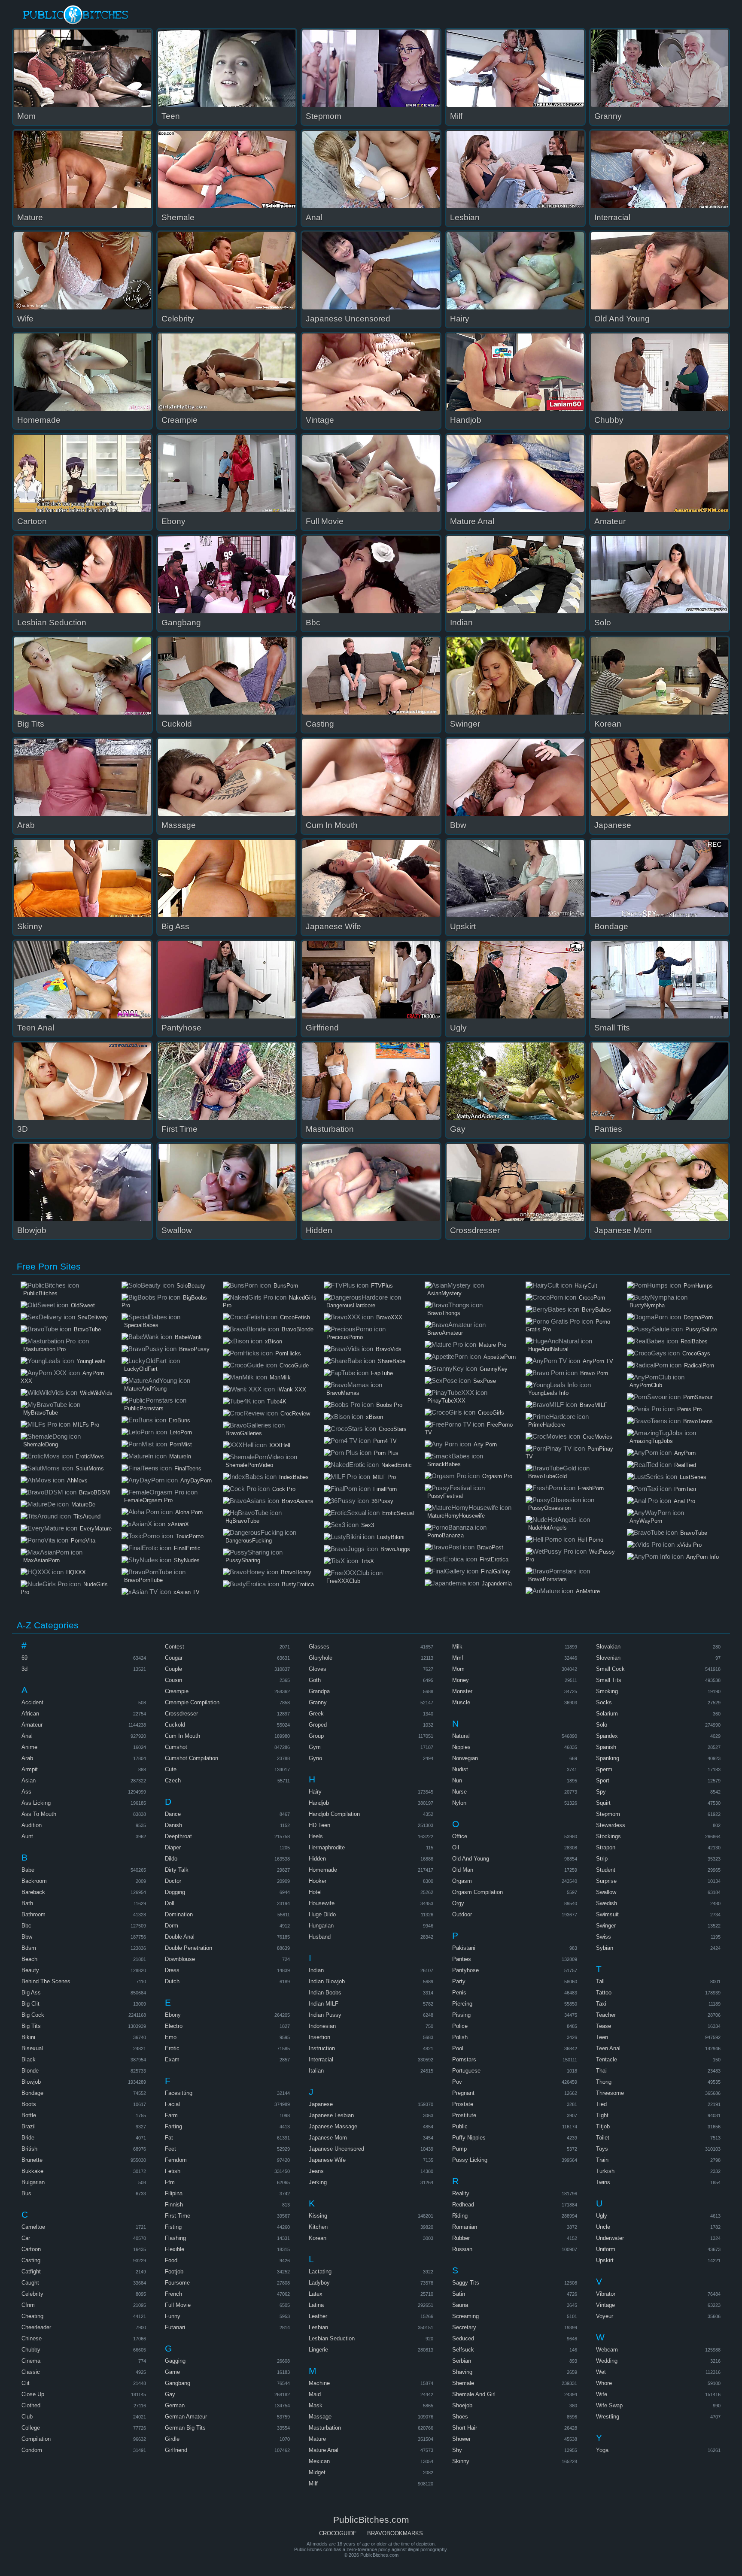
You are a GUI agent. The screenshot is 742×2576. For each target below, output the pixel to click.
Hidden (317, 1859)
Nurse (459, 1792)
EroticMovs (90, 1456)
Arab (27, 1758)
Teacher (606, 2015)
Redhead (463, 2205)
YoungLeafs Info (548, 1393)
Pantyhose (465, 1970)
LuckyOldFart (141, 1369)
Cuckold (175, 1725)
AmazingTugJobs (651, 1441)
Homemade (323, 1870)
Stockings (608, 1836)
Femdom (176, 2160)
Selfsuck (463, 2350)
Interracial (321, 2059)
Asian (29, 1780)
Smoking (607, 1691)
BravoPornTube (143, 1580)
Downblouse (180, 1959)
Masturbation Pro (44, 1349)
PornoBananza (446, 1535)
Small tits (609, 1680)
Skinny (461, 2461)
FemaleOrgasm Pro (148, 1500)
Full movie (178, 2305)
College (31, 2428)
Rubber (461, 2238)
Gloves (318, 1669)
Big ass (31, 1993)
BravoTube (87, 1329)
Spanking (608, 1758)
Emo (171, 2037)
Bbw (27, 1937)
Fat (169, 2138)
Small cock (610, 1669)
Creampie (177, 1691)
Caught (30, 2283)
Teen (602, 2037)
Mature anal (324, 2450)
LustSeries (693, 1477)
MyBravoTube (41, 1413)
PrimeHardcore (547, 1425)
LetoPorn (181, 1432)
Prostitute (464, 2115)
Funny (173, 2316)
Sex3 (368, 1525)
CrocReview (295, 1414)
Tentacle (607, 2059)
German (175, 2405)
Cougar (174, 1658)
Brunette (32, 2160)
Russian (462, 2249)
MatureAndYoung (145, 1389)
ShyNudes (187, 1560)
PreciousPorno (345, 1337)
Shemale (463, 2383)
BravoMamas (343, 1393)
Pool (458, 2048)
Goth (315, 1680)
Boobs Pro (389, 1405)
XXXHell (280, 1445)
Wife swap (609, 2405)
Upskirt (605, 2260)
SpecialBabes (141, 1325)
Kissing (318, 2216)
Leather (318, 2316)
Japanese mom (328, 2138)
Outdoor (462, 1914)
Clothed (31, 2405)
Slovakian (608, 1647)
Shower (461, 2439)
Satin (459, 2294)
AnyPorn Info (702, 1557)
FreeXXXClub (343, 1581)
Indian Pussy (325, 2015)
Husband (320, 1937)
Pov (457, 2082)
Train (602, 2160)
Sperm (604, 1769)
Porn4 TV (385, 1441)
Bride (28, 2138)
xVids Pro (689, 1545)
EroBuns (179, 1420)
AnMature (588, 1591)
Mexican (319, 2461)
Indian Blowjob (327, 1981)
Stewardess (611, 1825)
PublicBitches (40, 1293)
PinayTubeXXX (446, 1401)
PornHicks (288, 1353)
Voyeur (605, 2316)
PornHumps (698, 1286)
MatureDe (83, 1505)
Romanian (465, 2227)
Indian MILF (324, 2004)
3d (24, 1669)
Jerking (318, 2182)
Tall (600, 1981)
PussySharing (243, 1560)
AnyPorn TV (598, 1361)
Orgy (458, 1903)
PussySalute (701, 1329)
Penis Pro (689, 1409)
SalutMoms (90, 1468)
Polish (460, 2037)
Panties (462, 1959)
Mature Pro (493, 1345)
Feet (170, 2149)
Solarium (607, 1714)
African (30, 1714)
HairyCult (586, 1286)
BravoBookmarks (395, 2533)
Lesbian (318, 2327)
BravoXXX (389, 1317)
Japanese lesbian (331, 2115)
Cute (171, 1769)
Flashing (175, 2238)
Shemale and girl (474, 2394)
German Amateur (186, 2417)
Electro (174, 2026)
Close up (33, 2394)
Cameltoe (33, 2227)
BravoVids (389, 1349)
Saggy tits (466, 2283)
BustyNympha (647, 1305)
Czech (173, 1780)
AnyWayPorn (646, 1521)
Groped (318, 1725)
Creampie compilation (192, 1702)
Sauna (460, 2305)
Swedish (607, 1903)
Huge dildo (322, 1914)
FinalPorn (385, 1489)
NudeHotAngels (547, 1528)
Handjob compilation (334, 1814)
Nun (457, 1780)
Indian (316, 1970)
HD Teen (319, 1825)
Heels (316, 1836)
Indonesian (322, 2026)
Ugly (602, 2216)
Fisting (173, 2227)
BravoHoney (296, 1572)
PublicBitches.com (76, 15)
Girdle (172, 2439)
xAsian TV (187, 1592)
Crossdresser (181, 1714)
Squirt (603, 1803)
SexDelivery (93, 1317)
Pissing (461, 2015)
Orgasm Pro (497, 1476)
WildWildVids (96, 1393)
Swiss (604, 1937)
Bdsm (29, 1948)
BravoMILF (593, 1405)
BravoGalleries (244, 1433)
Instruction (322, 2048)
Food (171, 2260)
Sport (603, 1780)
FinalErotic (187, 1548)
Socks (604, 1702)
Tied (601, 2104)
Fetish (173, 2171)
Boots (29, 2104)
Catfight (31, 2271)
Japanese (321, 2104)
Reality (461, 2193)
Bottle (29, 2115)
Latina (316, 2305)
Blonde (30, 2071)
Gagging (175, 2361)
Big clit (30, 2004)
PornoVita (83, 1541)
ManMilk (280, 1377)
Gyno (315, 1758)
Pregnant (463, 2093)
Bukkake (32, 2171)
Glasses (319, 1647)
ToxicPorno (190, 1536)
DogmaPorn (698, 1317)
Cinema (31, 2361)
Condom (32, 2450)
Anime (29, 1747)
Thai (601, 2071)
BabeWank (188, 1337)
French (173, 2294)
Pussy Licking (470, 2160)
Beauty (30, 1970)
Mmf (458, 1658)
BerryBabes (596, 1310)
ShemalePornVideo (249, 1465)
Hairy (315, 1792)
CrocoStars (393, 1429)
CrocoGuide (294, 1365)
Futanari (175, 2327)
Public (460, 2126)
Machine (319, 2383)
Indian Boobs (325, 1993)
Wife (602, 2394)
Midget (317, 2472)
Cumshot (176, 1747)
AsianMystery (444, 1293)
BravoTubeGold (547, 1476)
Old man (463, 1870)
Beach (29, 1959)
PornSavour (698, 1397)
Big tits (31, 2026)
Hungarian (321, 1926)
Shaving (462, 2372)
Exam (172, 2059)
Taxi (601, 2004)
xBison (274, 1341)
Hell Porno (590, 1540)
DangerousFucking (249, 1541)
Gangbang (178, 2383)
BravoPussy (194, 1349)
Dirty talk (177, 1870)
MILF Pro (384, 1477)
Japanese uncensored (336, 2149)
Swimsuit (607, 1914)
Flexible (175, 2249)
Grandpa (319, 1691)
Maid (315, 2394)
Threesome (610, 2093)
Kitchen (318, 2227)
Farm (171, 2115)
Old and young (471, 1859)
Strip (602, 1859)
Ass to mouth (39, 1814)
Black (29, 2059)
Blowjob (31, 2082)
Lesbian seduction (332, 2338)
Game (172, 2372)
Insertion (319, 2037)
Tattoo (604, 1993)
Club (27, 2417)
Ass (26, 1792)
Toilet (603, 2138)
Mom (458, 1669)
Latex (316, 2294)
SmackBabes (444, 1464)
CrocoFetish (295, 1317)
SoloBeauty (191, 1286)
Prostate (463, 2104)
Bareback (33, 1892)
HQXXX (76, 1572)
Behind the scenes (46, 1981)
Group (316, 1736)
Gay (170, 2394)
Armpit (30, 1769)
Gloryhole (321, 1658)
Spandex (607, 1736)
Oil (456, 1847)
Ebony (173, 2015)
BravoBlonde (298, 1329)
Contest (175, 1647)
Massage (320, 2417)
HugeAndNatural (548, 1349)
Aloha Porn (189, 1512)
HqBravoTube (242, 1521)
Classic (31, 2372)
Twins (603, 2182)
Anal (27, 1736)
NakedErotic (397, 1465)
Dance (173, 1814)
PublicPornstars (144, 1408)
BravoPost (490, 1547)
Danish (173, 1825)
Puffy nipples (469, 2138)
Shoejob (462, 2405)
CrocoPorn (592, 1298)
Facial (172, 2104)
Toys (602, 2149)
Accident (32, 1702)
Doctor (173, 1881)
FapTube (382, 1373)
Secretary (464, 2327)
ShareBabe (392, 1361)
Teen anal (608, 2048)
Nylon (459, 1803)
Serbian (462, 2361)
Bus (26, 2193)
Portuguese (466, 2071)
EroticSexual (398, 1513)
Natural (461, 1736)
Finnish (174, 2205)
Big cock (33, 2015)
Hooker (318, 1881)
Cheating (32, 2316)
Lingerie (318, 2350)
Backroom (34, 1881)
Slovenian (608, 1658)
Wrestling (608, 2417)
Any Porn (485, 1444)
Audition (32, 1825)
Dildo (171, 1859)
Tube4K (277, 1402)
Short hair (465, 2428)
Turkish (605, 2171)
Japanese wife (327, 2160)
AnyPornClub (646, 1385)
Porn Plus (386, 1453)
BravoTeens (698, 1421)
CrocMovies (598, 1437)
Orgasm (462, 1881)
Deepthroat (178, 1836)
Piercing (462, 2004)
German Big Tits (185, 2428)
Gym (315, 1747)
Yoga (602, 2450)
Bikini (28, 2037)
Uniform (606, 2249)
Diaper (173, 1847)
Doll (170, 1903)
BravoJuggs (395, 1549)
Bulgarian (33, 2182)
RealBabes (694, 1341)
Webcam (607, 2350)
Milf (313, 2484)
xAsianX (178, 1524)
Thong (604, 2082)
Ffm (170, 2182)
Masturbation (325, 2428)
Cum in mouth (182, 1736)
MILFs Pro (86, 1425)
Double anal (180, 1937)
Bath (27, 1903)
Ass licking (36, 1803)
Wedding (607, 2361)
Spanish (606, 1747)
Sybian (605, 1948)
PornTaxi (685, 1489)
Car (26, 2238)
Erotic (172, 2048)
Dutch (172, 1981)
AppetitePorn (500, 1357)
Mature (317, 2439)
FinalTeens (188, 1468)
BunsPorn (286, 1286)
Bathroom (33, 1914)
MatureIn (180, 1456)
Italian (316, 2071)
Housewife (322, 1903)
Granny (318, 1702)
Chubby (31, 2350)
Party (459, 1981)
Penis (459, 1993)
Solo (602, 1725)
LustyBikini (391, 1537)
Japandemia (497, 1583)
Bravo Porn (594, 1373)
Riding (460, 2216)
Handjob (319, 1803)
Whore (604, 2383)
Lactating (320, 2271)
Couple (173, 1669)
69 (24, 1658)
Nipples (461, 1747)
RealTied (685, 1465)
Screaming (465, 2316)
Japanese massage (333, 2126)
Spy (601, 1792)
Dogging (175, 1892)
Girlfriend (176, 2450)
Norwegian (465, 1758)
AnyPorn (685, 1453)
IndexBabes (294, 1477)
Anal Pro (684, 1501)
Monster (462, 1691)
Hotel (315, 1892)
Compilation (36, 2439)
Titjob (603, 2126)
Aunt (27, 1836)
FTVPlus (382, 1286)
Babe (28, 1870)
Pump (459, 2149)
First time (178, 2216)
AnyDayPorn (196, 1480)
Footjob (174, 2271)
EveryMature (96, 1529)
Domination (179, 1914)
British (29, 2149)
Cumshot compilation (192, 1758)
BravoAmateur (445, 1333)
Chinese (32, 2338)
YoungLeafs (91, 1361)
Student (606, 1870)
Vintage (605, 2305)
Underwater (610, 2238)
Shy (457, 2450)
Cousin (173, 1680)
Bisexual (32, 2048)
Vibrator (606, 2294)
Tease (604, 2026)
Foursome (177, 2283)
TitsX (367, 1561)
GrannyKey (494, 1369)
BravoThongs (444, 1313)
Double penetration (189, 1948)
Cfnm (28, 2305)
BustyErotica (298, 1584)
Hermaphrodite (327, 1847)
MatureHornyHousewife (456, 1516)
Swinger (606, 1926)
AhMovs (77, 1480)
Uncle (603, 2227)
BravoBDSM (94, 1493)
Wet (601, 2372)
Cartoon (31, 2249)
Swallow (606, 1892)
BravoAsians (298, 1501)
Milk (457, 1647)
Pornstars (464, 2059)
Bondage (32, 2093)
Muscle (461, 1702)
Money (461, 1680)
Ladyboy (319, 2283)
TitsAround (87, 1517)
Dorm (172, 1926)
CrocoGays (696, 1353)
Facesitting (179, 2093)
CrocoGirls (491, 1413)
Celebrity (32, 2294)
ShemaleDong (41, 1444)
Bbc (26, 1926)
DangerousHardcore (351, 1305)
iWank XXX (292, 1390)
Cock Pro (284, 1489)
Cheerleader (36, 2327)
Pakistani (464, 1948)
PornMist (181, 1444)
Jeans (316, 2171)
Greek (316, 1714)
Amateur (32, 1725)
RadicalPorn (699, 1365)
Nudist (460, 1769)
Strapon (606, 1847)
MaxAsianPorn (41, 1560)
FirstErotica (494, 1559)
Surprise (606, 1881)
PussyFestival (445, 1496)
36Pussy (382, 1501)
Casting (31, 2260)
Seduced (463, 2338)
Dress (172, 1970)
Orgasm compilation (477, 1892)
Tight (602, 2115)
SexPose (485, 1381)
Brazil (29, 2126)
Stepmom (608, 1814)
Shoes (460, 2417)
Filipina (174, 2193)
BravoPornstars (547, 1579)
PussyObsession (549, 1508)
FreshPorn (591, 1488)
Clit (26, 2383)
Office (460, 1836)
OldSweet (83, 1305)
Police (460, 2026)
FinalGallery (496, 1571)
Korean (318, 2238)
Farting (173, 2126)
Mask (316, 2405)
